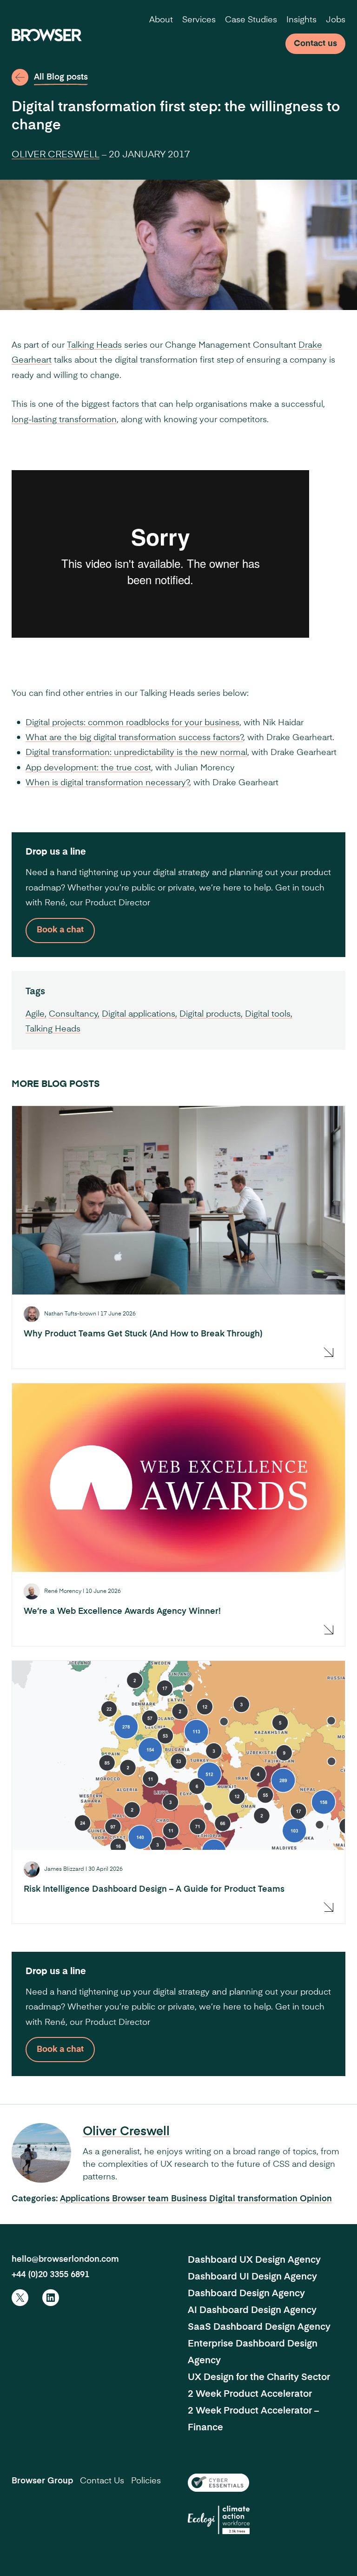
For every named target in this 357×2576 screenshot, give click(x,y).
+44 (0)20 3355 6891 (50, 2275)
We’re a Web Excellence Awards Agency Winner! (122, 1612)
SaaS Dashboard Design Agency (259, 2327)
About (161, 20)
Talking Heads (94, 345)
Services (199, 20)
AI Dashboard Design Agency (252, 2311)
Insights (301, 20)
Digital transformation (255, 2199)
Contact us (315, 44)
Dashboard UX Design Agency (254, 2260)
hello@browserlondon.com (65, 2259)
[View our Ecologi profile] (219, 2520)
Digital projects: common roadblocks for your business (132, 723)
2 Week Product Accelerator (250, 2394)
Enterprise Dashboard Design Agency (253, 2353)
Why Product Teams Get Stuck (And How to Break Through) (143, 1334)
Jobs (336, 20)
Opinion (316, 2199)
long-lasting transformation (64, 420)
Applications (86, 2199)
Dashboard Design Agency (246, 2294)
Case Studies (251, 20)
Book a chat (60, 930)
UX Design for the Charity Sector (259, 2378)
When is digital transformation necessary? (107, 783)
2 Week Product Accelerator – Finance (253, 2420)
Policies (146, 2481)
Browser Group (42, 2481)
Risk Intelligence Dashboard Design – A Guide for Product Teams (154, 1889)
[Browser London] (47, 35)
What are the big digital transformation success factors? (134, 738)
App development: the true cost (88, 768)
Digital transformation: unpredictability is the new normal (136, 753)
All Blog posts (61, 77)
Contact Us (102, 2481)
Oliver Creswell (56, 155)
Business (190, 2199)
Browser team (142, 2199)
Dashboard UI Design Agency (252, 2277)
